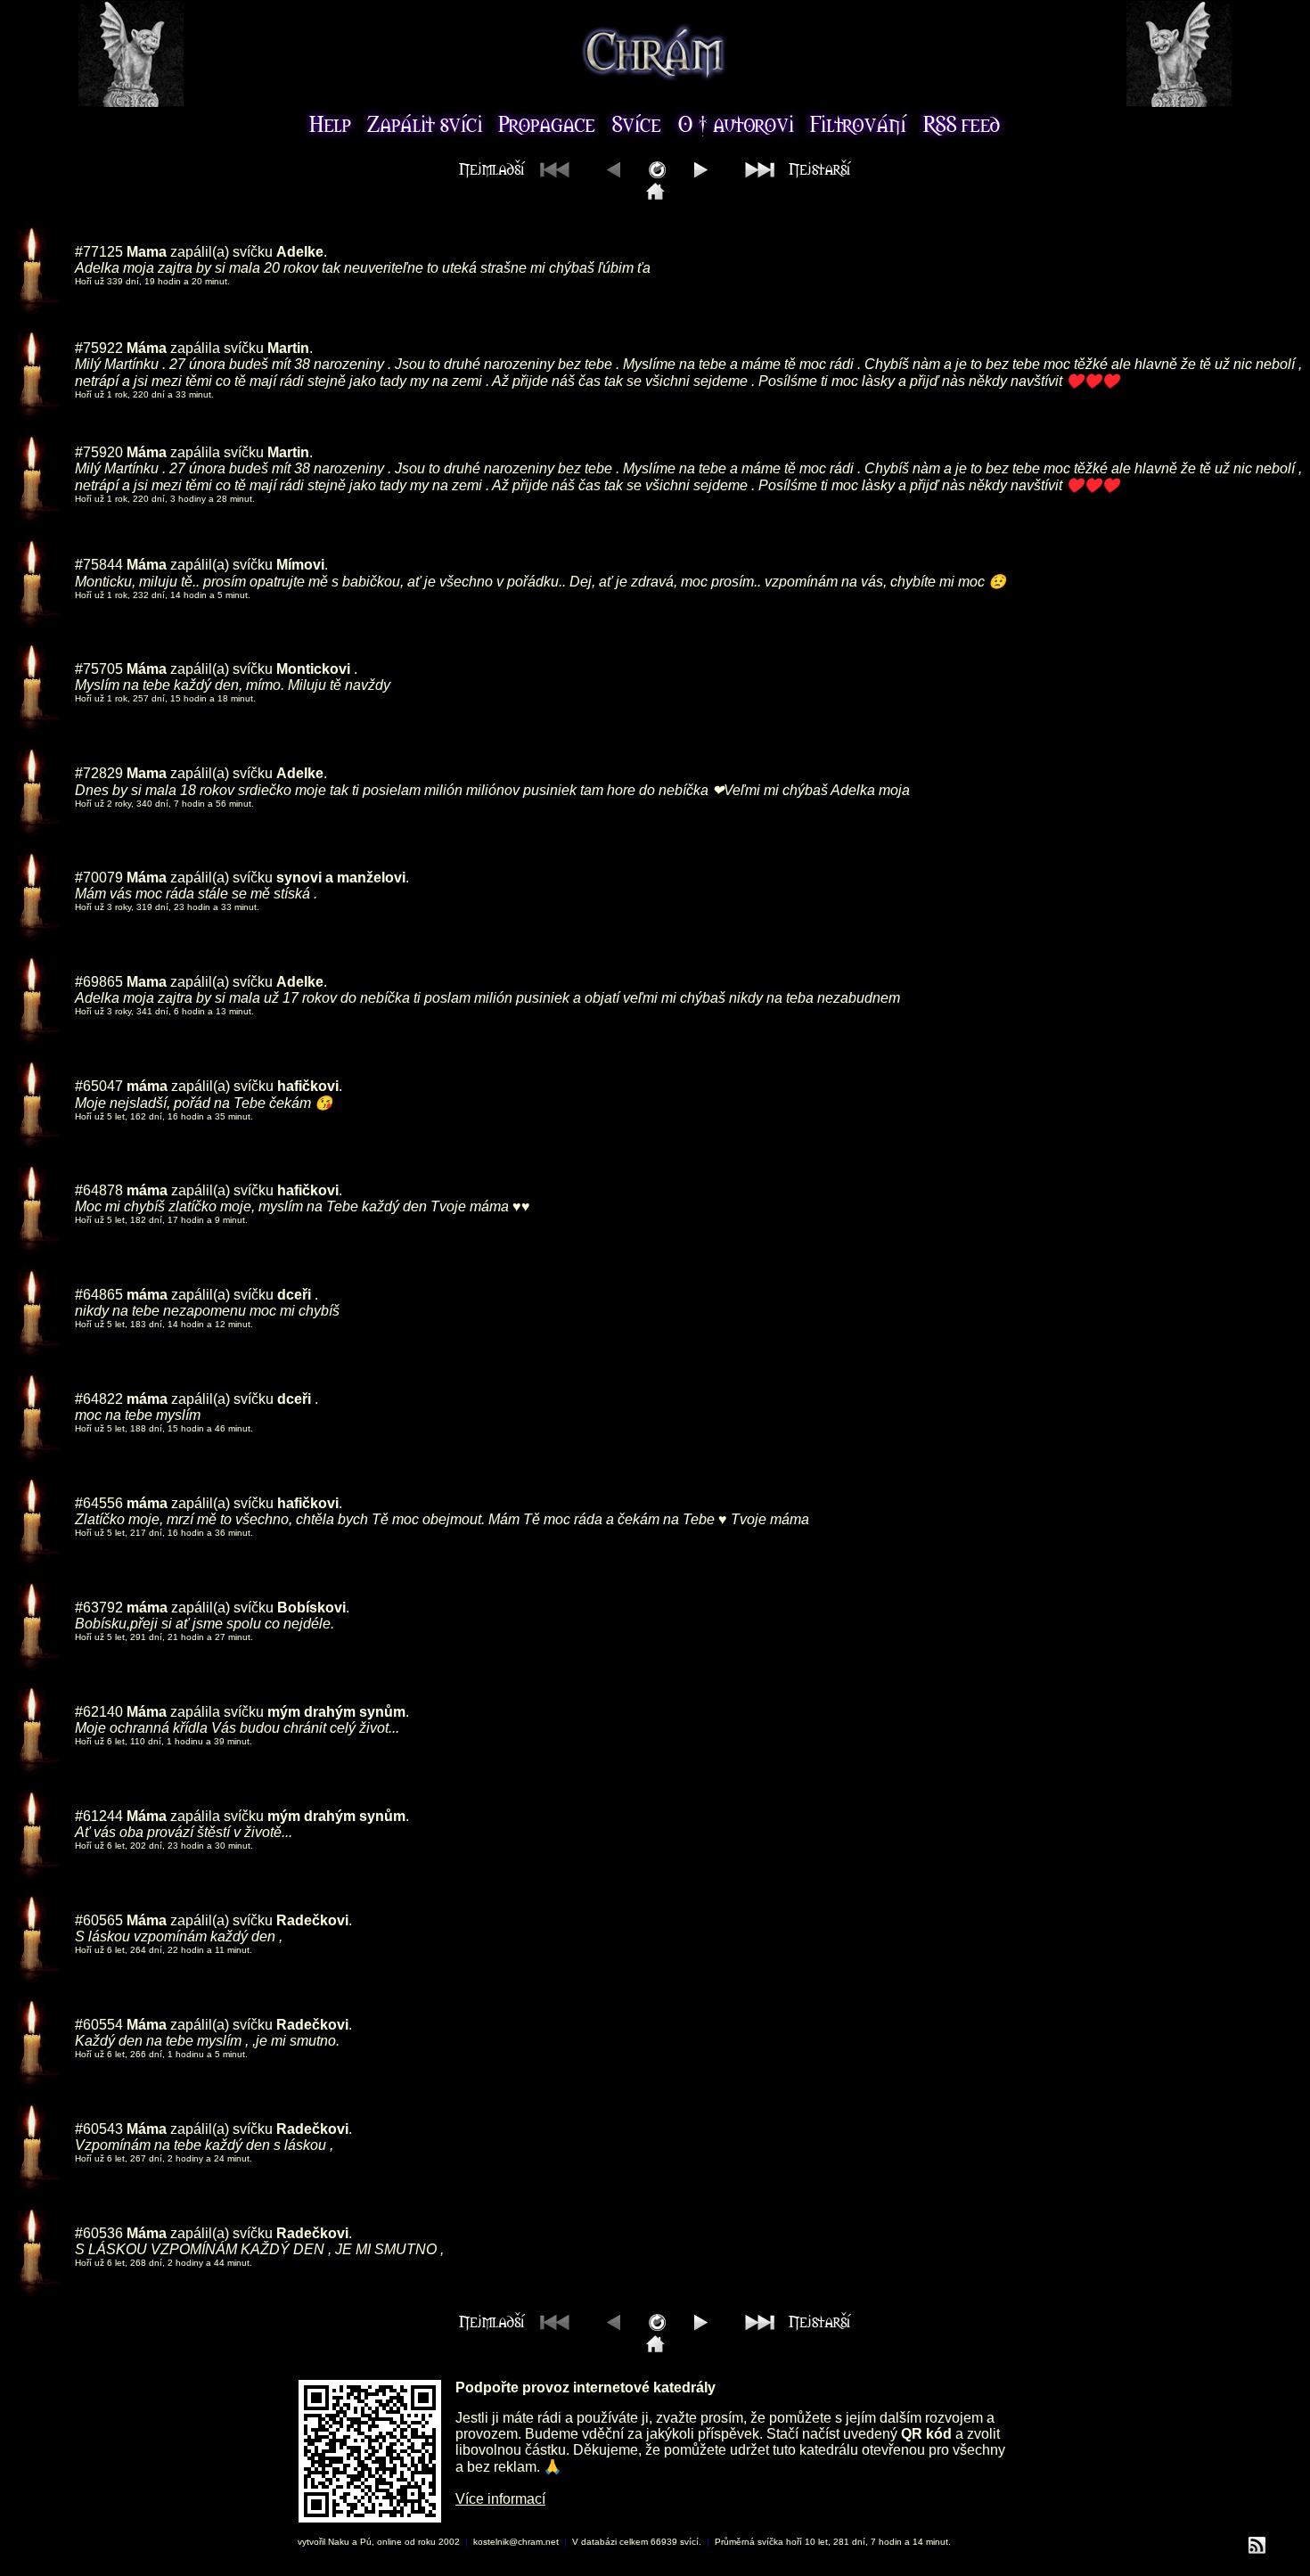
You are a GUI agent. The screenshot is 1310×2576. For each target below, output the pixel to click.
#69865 (99, 982)
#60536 (99, 2233)
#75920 (99, 452)
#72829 (99, 773)
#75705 (99, 669)
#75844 (99, 565)
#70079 (99, 878)
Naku (339, 2542)
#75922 (99, 348)
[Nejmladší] (655, 195)
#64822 (99, 1399)
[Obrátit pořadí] (657, 173)
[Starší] (701, 173)
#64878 (99, 1190)
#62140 (99, 1712)
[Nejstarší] (794, 173)
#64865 (99, 1295)
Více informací (500, 2499)
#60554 (99, 2025)
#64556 (99, 1503)
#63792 (99, 1608)
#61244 (99, 1816)
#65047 (99, 1086)
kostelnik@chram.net (516, 2542)
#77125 (99, 252)
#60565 (99, 1920)
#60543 (99, 2129)
